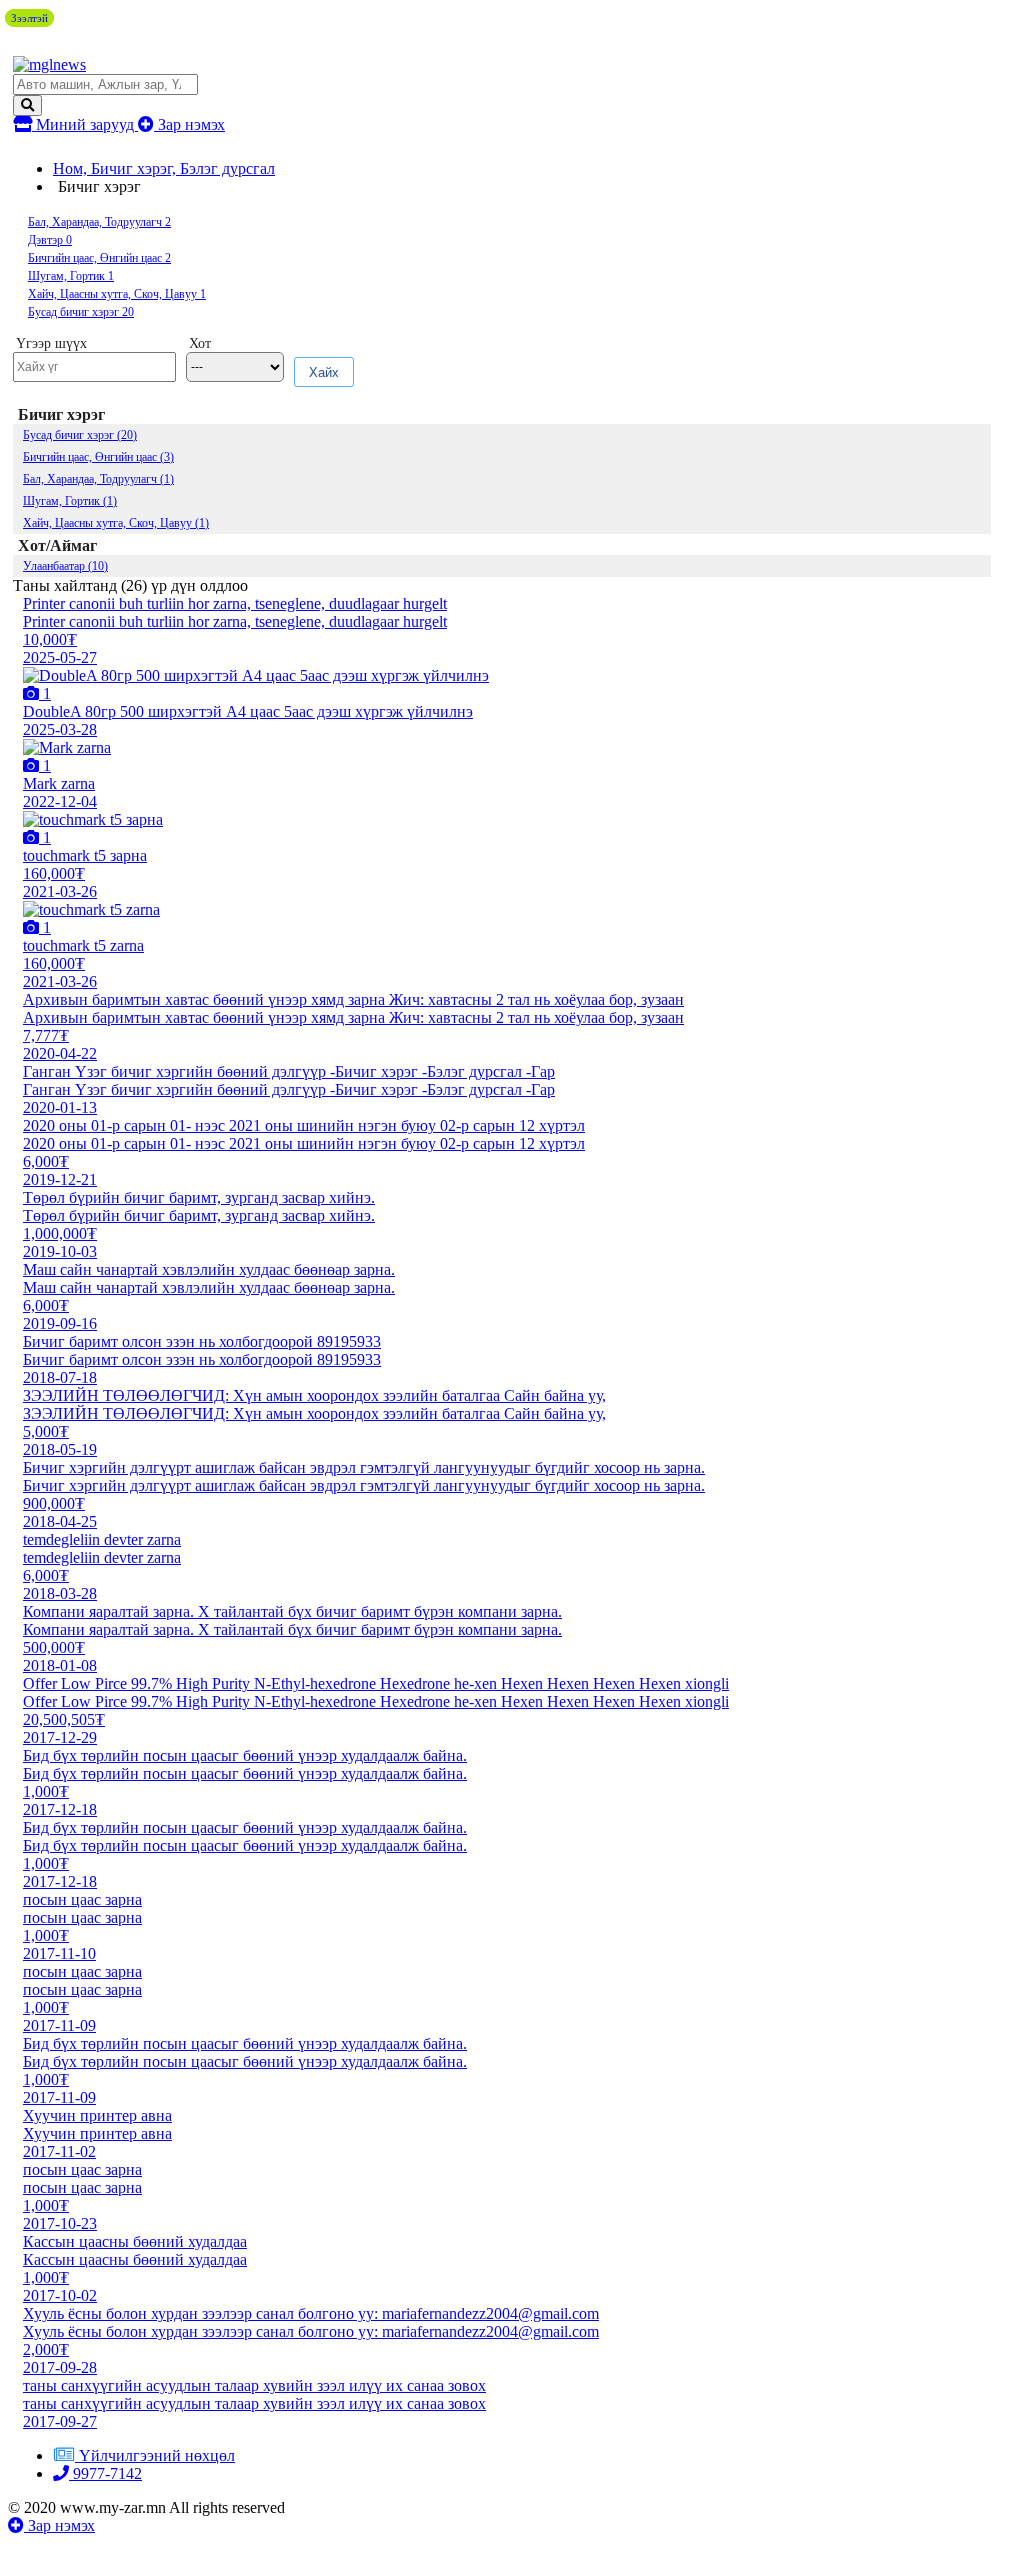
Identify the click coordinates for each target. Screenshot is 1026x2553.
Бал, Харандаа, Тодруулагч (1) (98, 479)
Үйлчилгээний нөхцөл (157, 2455)
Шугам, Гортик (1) (70, 501)
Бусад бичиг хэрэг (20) (80, 435)
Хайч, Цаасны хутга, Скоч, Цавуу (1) (116, 523)
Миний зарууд (85, 124)
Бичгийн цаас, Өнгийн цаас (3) (98, 457)
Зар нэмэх (189, 124)
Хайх (324, 372)
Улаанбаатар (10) (65, 566)
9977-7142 (105, 2473)
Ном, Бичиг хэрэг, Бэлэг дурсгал (164, 168)
